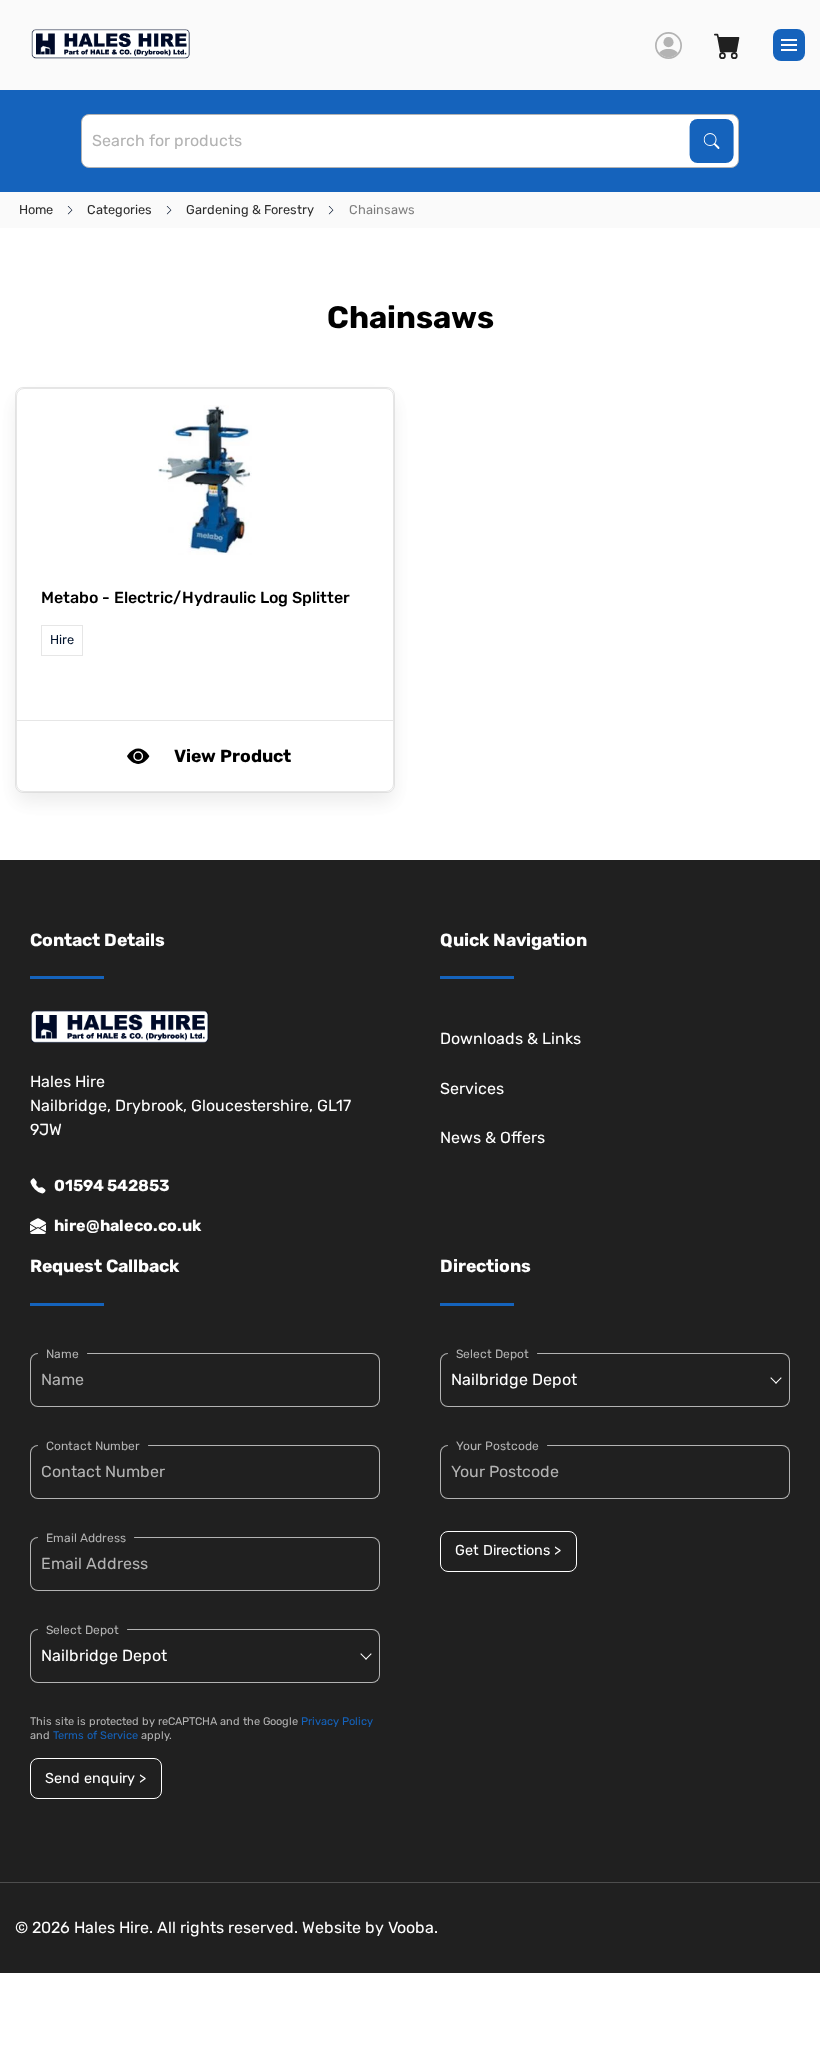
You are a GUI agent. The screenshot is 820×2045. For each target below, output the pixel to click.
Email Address (86, 1538)
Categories (119, 209)
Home (36, 209)
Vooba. (413, 1927)
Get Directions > (508, 1550)
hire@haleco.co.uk (127, 1225)
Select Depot (82, 1630)
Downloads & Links (510, 1038)
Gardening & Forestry (250, 209)
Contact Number (93, 1446)
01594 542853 (112, 1185)
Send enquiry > (95, 1778)
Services (472, 1088)
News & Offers (492, 1137)
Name (62, 1354)
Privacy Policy (337, 1721)
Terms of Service (95, 1735)
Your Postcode (497, 1446)
